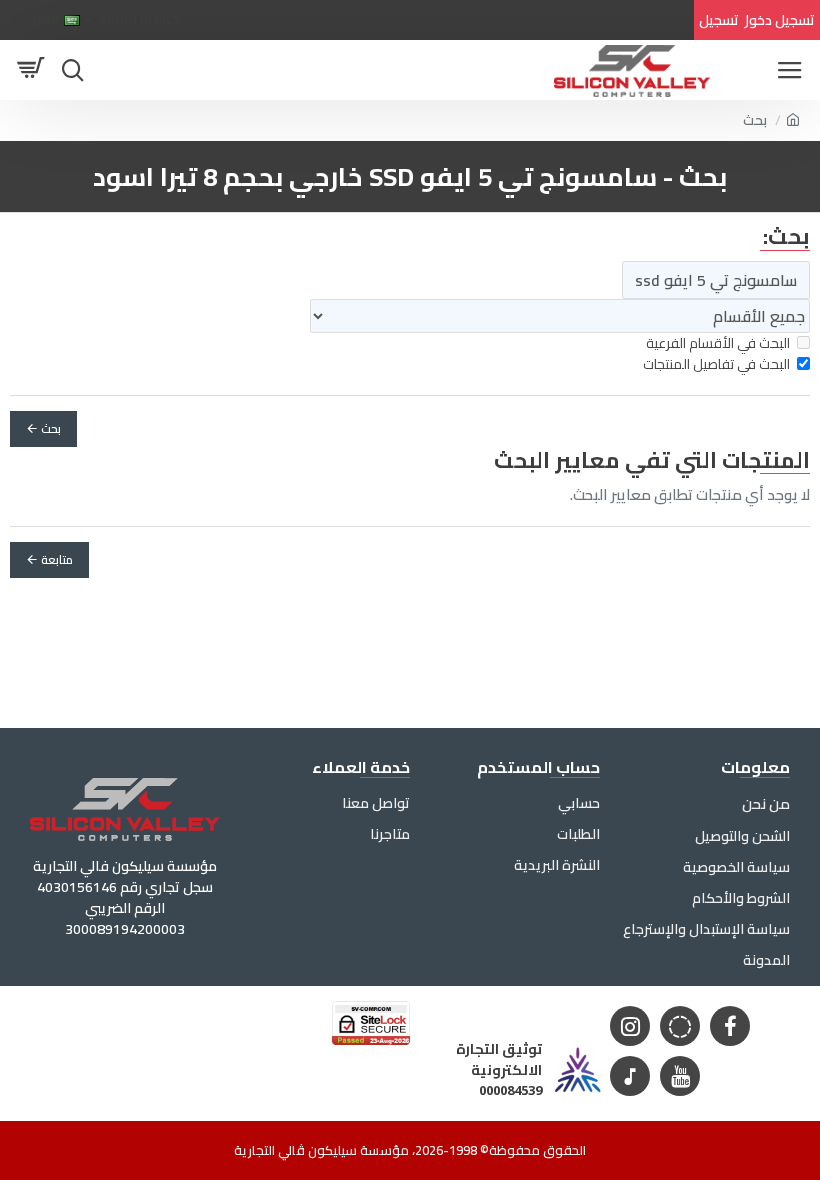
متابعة (57, 559)
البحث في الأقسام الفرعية (718, 343)
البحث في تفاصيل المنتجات (716, 364)
